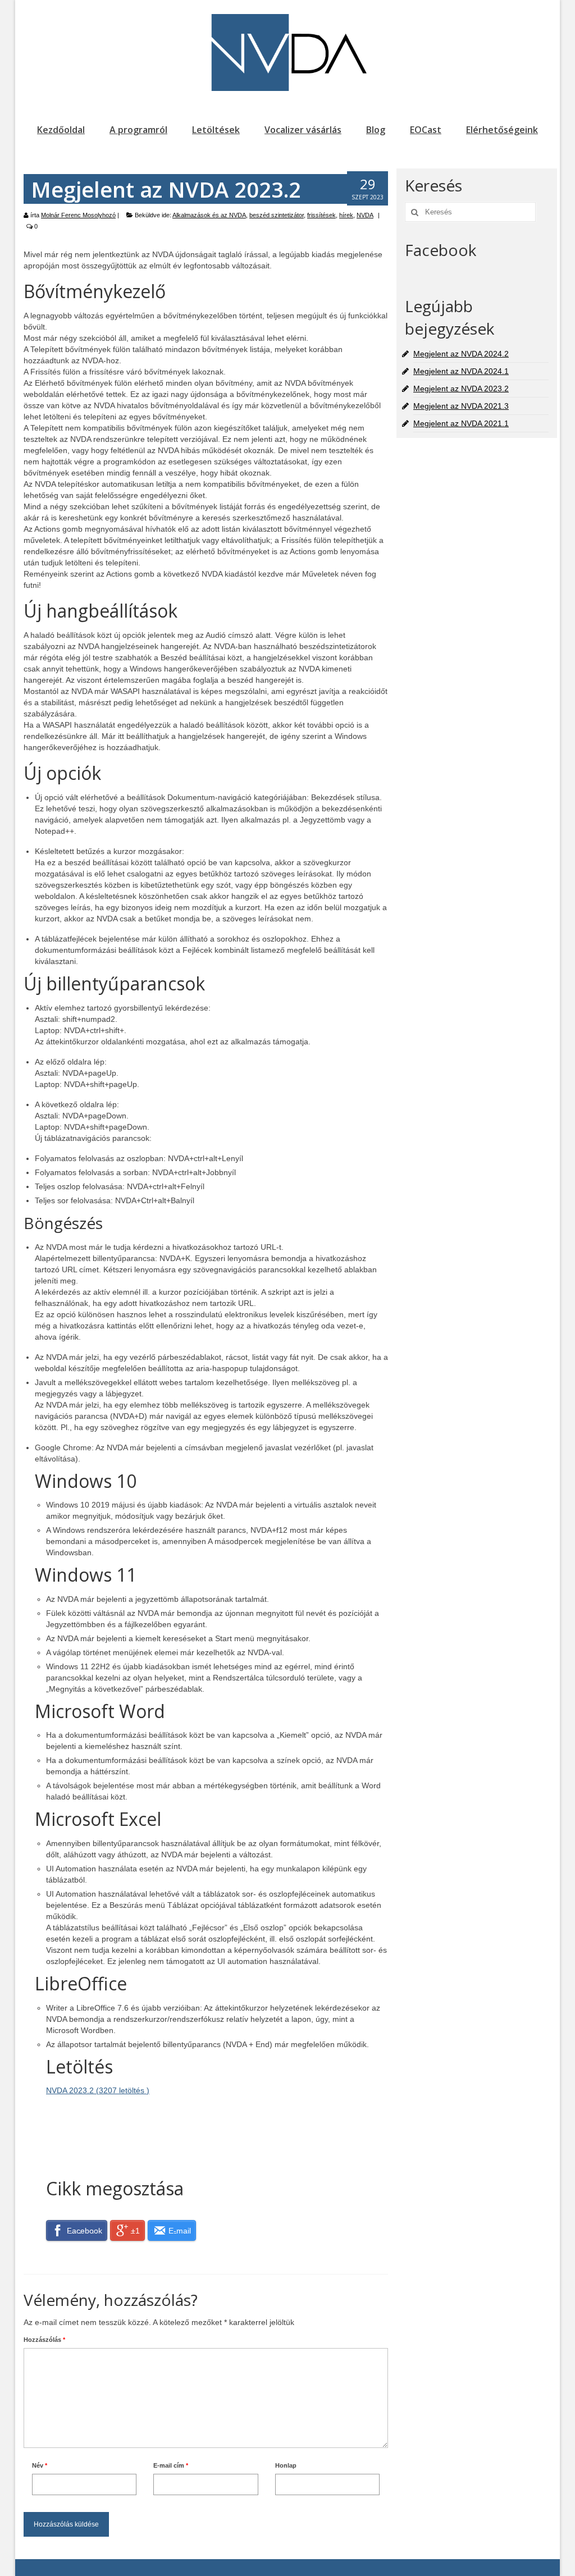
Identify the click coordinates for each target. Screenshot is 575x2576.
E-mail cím (171, 2465)
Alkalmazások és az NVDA (209, 215)
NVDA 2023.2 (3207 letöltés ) (98, 2090)
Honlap (286, 2465)
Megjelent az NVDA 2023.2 (461, 389)
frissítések (321, 215)
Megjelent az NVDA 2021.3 (461, 406)
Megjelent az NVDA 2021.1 (461, 423)
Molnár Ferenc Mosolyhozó (78, 215)
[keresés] (413, 212)
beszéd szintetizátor (277, 215)
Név (40, 2465)
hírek (346, 215)
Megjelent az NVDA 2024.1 (461, 371)
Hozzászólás (44, 2340)
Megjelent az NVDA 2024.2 (461, 354)
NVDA (365, 215)
